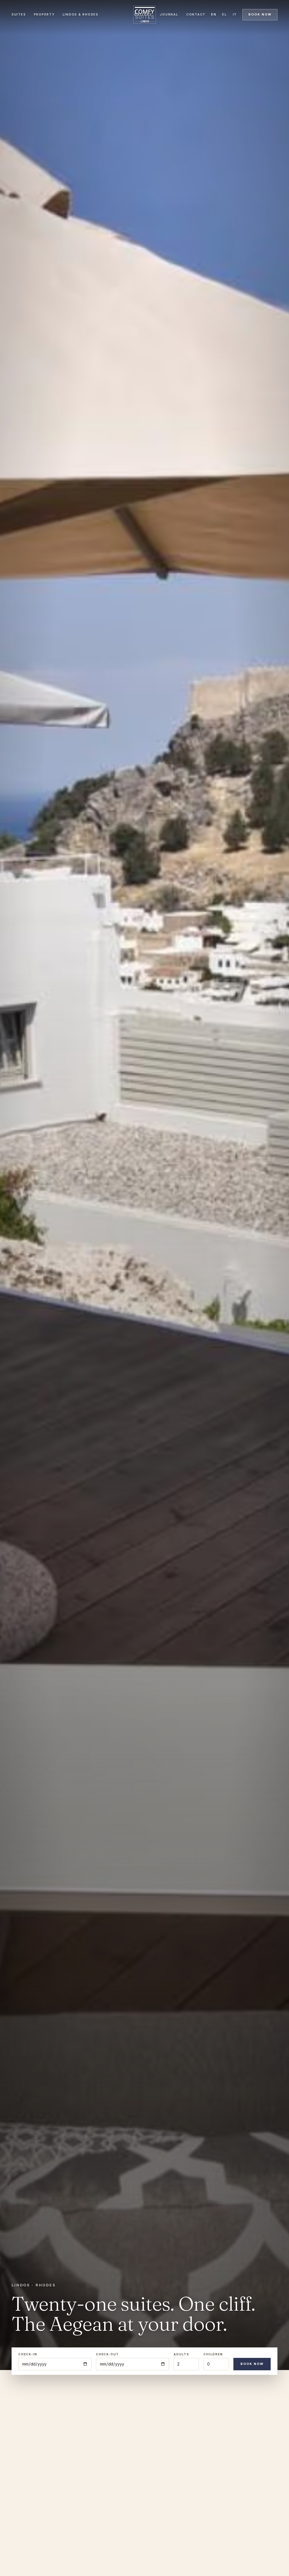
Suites (19, 14)
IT (235, 14)
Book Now (252, 2364)
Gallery (143, 14)
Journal (169, 14)
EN (214, 14)
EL (225, 14)
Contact (196, 14)
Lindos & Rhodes (81, 14)
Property (44, 14)
